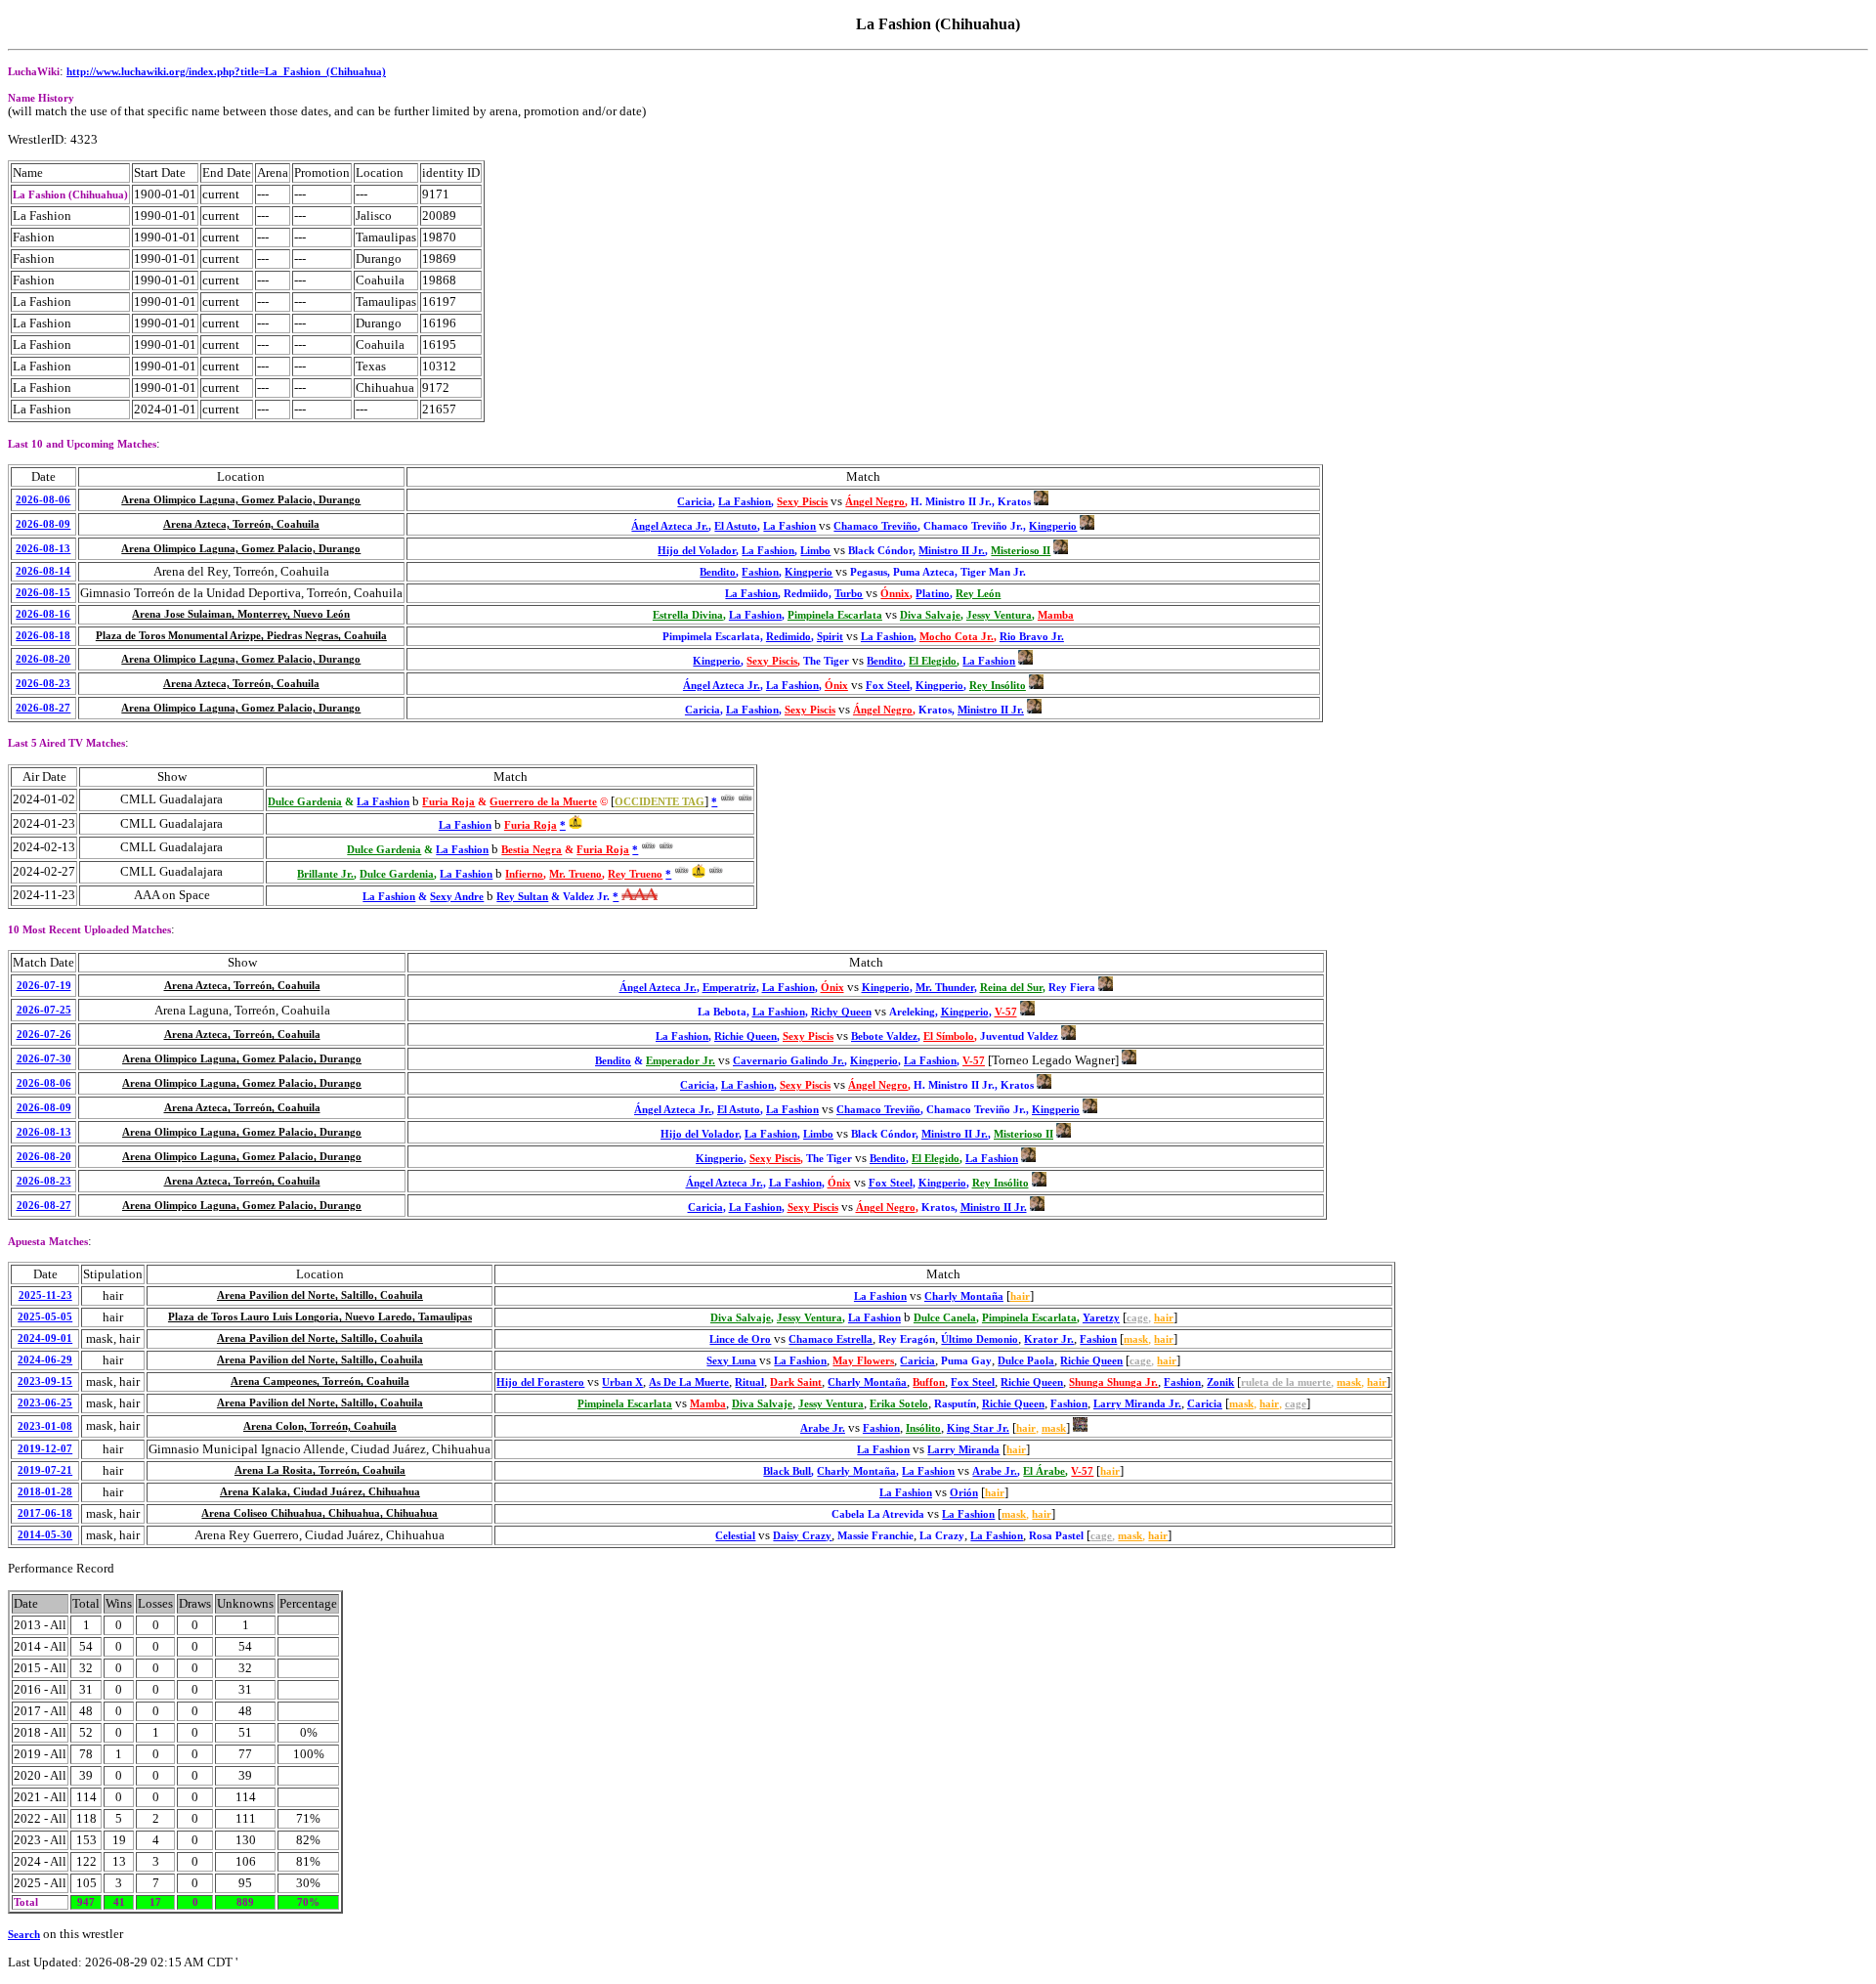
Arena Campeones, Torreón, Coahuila (320, 1381)
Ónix (836, 686)
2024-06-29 (45, 1360)
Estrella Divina (688, 615)
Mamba (1056, 615)
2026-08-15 (43, 593)
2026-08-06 (43, 500)
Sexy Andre (457, 897)
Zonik (1220, 1382)
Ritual (749, 1382)
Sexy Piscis (802, 502)
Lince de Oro (740, 1339)
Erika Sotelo (899, 1404)
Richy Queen (841, 1012)
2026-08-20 (43, 659)
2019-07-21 (45, 1470)
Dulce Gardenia (305, 802)
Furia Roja (448, 802)
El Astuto (736, 526)
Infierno (524, 874)
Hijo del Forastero (540, 1382)
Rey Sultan (522, 897)
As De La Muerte (689, 1382)
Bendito (718, 572)
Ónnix (895, 594)
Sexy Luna (731, 1361)
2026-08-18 (43, 636)
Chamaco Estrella (831, 1339)
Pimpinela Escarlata (835, 615)
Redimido (789, 637)
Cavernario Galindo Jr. (789, 1061)
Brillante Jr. (325, 874)
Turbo (849, 594)
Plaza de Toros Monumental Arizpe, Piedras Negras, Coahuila (241, 636)
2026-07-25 (44, 1010)
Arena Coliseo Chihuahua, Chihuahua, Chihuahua (320, 1513)
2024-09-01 (45, 1338)
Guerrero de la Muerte (543, 802)
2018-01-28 (45, 1492)
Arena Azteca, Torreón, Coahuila (241, 524)
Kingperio (1053, 526)
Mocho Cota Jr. (957, 637)
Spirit (830, 637)
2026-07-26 (44, 1035)
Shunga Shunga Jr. (1113, 1382)
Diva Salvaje (930, 615)
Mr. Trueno (576, 874)
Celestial (735, 1536)
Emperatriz (729, 988)
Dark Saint (796, 1382)
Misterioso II (1021, 551)
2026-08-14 (43, 571)
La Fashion (745, 502)
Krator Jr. (1049, 1339)
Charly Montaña (964, 1296)
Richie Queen (746, 1036)
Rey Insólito (998, 686)
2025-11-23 (45, 1295)
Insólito (923, 1428)
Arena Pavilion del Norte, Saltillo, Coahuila (320, 1295)
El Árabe (1044, 1471)
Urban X (622, 1382)
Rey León (978, 594)
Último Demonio (980, 1339)
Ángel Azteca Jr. (670, 526)
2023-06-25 (45, 1403)
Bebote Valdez (884, 1036)
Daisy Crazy (802, 1536)
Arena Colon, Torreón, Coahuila (320, 1426)
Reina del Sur (1011, 988)
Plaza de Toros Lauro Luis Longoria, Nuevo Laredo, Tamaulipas (320, 1317)
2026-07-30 (44, 1059)
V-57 (1006, 1012)
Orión (964, 1493)
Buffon (929, 1382)
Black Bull (787, 1471)
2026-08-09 (43, 524)
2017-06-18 (45, 1513)
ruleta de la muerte (1286, 1382)
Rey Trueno (635, 874)
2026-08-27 (43, 708)
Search (24, 1935)
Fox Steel (888, 686)
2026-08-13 (43, 549)
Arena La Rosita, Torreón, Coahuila (320, 1470)
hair (1020, 1296)
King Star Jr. (978, 1428)
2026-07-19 (44, 986)
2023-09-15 (45, 1381)
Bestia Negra (532, 850)
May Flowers (863, 1361)
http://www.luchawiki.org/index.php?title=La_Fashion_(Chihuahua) (226, 72)
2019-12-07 (45, 1449)
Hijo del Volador (697, 551)
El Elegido (933, 661)
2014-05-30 (45, 1535)
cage (1137, 1318)
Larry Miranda (963, 1450)
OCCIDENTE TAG (660, 802)
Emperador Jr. (681, 1061)
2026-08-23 (43, 684)
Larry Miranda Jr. (1137, 1404)
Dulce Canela (945, 1318)
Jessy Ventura (999, 615)
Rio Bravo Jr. (1032, 637)
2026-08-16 (43, 614)
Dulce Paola (1026, 1361)
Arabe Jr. (823, 1428)
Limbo (815, 551)
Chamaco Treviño (875, 526)
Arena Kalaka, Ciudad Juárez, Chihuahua (320, 1492)
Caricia (695, 502)
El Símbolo (949, 1036)
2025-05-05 (45, 1317)
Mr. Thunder (945, 988)
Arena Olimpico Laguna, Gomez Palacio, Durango (241, 500)
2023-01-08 (45, 1426)
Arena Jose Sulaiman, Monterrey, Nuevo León (241, 614)
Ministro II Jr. (952, 551)
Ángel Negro (875, 502)
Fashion (760, 572)
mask (1136, 1339)
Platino (933, 594)
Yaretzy (1101, 1318)
